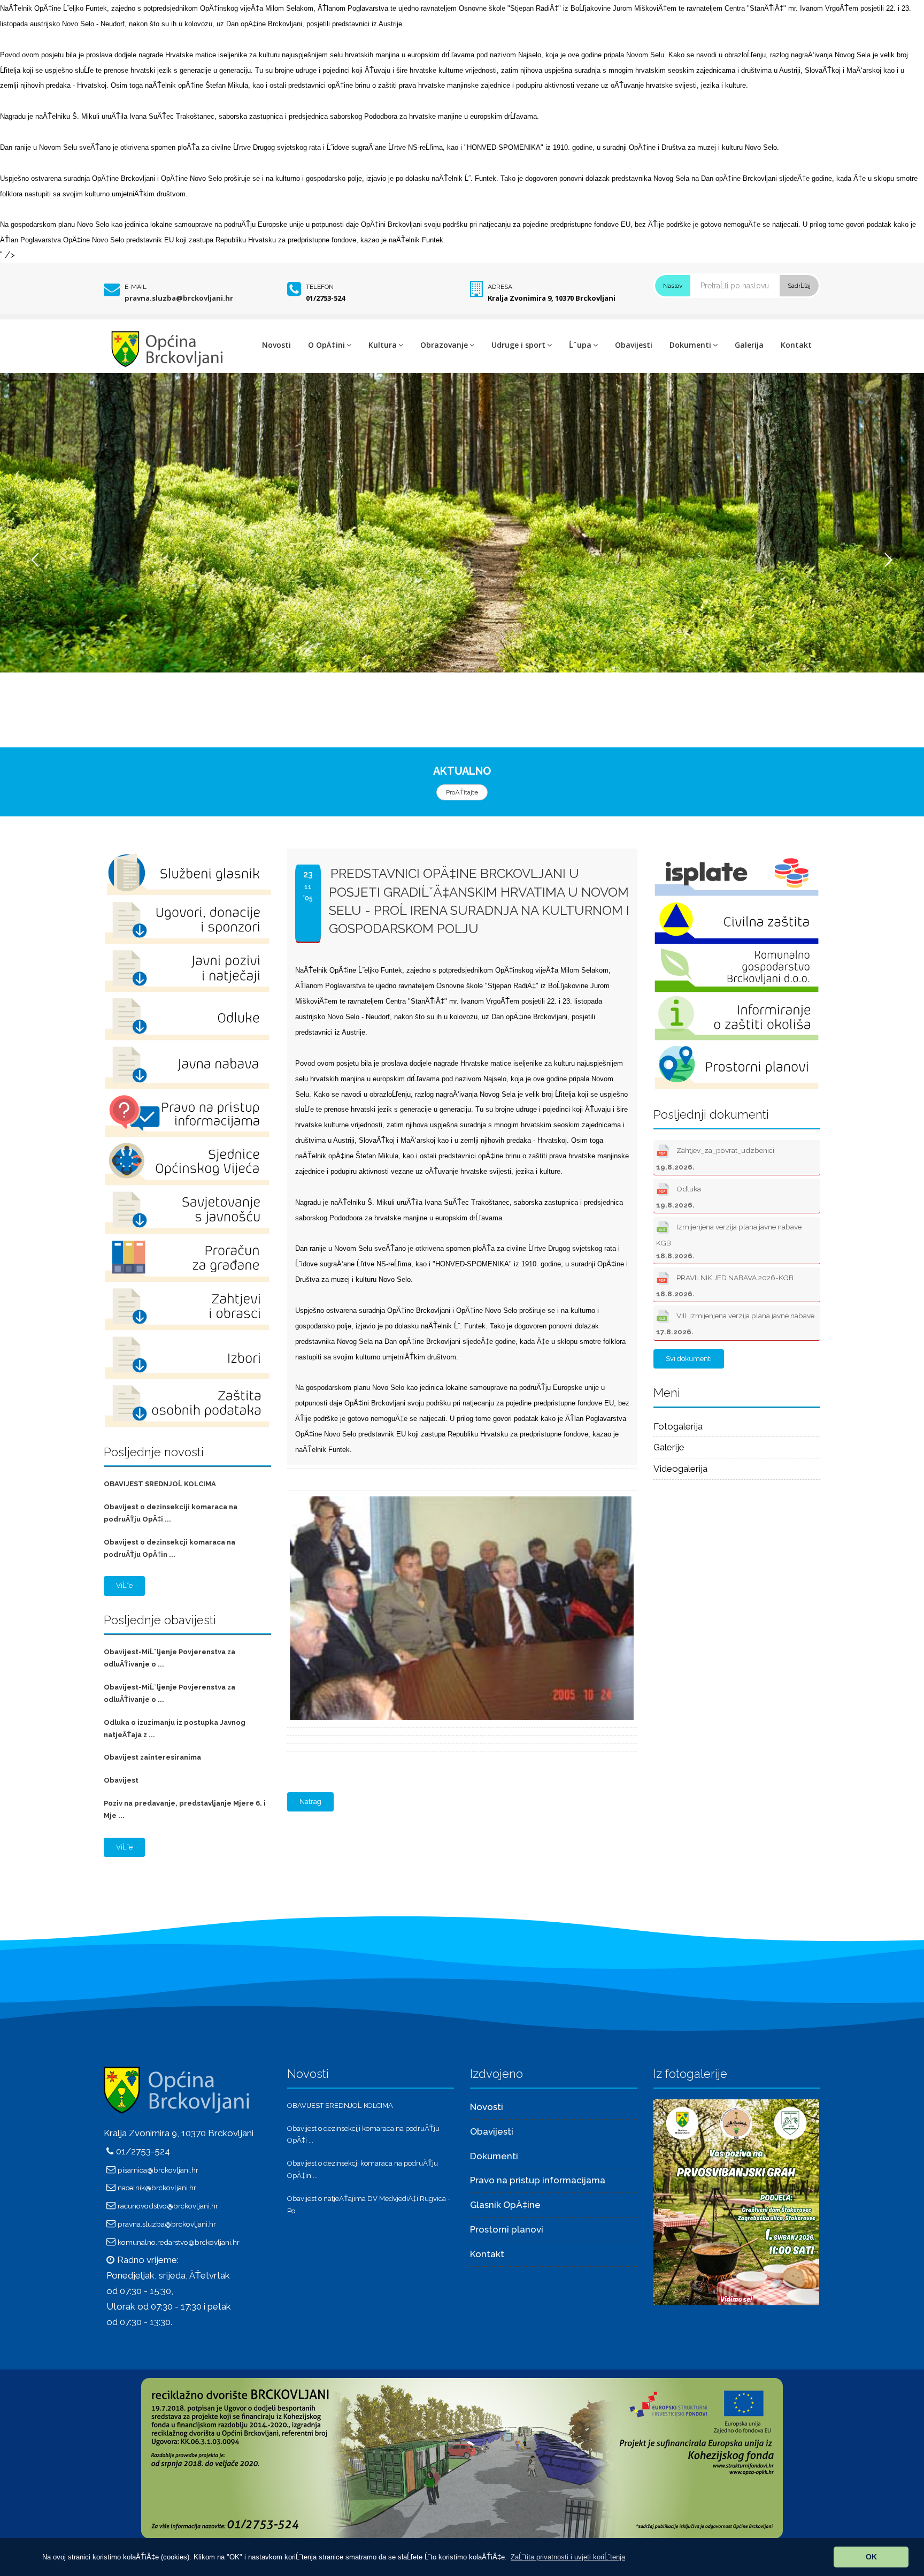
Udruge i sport (518, 345)
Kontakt (796, 345)
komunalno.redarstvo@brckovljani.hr (179, 2242)
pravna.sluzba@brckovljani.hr (179, 298)
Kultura (383, 345)
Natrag (310, 1802)
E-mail (136, 287)
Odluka (679, 1197)
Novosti (276, 345)
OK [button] (871, 2557)
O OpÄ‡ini (326, 345)
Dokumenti (690, 345)
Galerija (749, 345)
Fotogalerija (678, 1426)
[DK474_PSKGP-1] (460, 1497)
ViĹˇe (124, 1585)
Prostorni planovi (507, 2229)
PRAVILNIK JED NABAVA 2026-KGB (725, 1286)
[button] (568, 2557)
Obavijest (121, 1780)
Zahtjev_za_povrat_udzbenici (715, 1158)
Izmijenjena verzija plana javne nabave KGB (729, 1241)
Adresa (500, 287)
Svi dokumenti (689, 1359)
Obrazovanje (444, 345)
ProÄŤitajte (462, 792)
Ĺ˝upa (580, 345)
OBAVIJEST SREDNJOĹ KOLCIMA (160, 1484)
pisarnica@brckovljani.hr (158, 2170)
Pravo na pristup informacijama (538, 2180)
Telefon (320, 287)
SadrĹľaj (799, 286)
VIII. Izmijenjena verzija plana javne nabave (735, 1324)
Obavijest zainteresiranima (152, 1757)
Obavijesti (634, 345)
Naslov (673, 286)
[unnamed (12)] (736, 2202)
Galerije (669, 1447)
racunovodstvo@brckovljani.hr (168, 2206)
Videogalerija (680, 1469)
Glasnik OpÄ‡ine (505, 2205)
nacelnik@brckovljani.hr (157, 2188)
